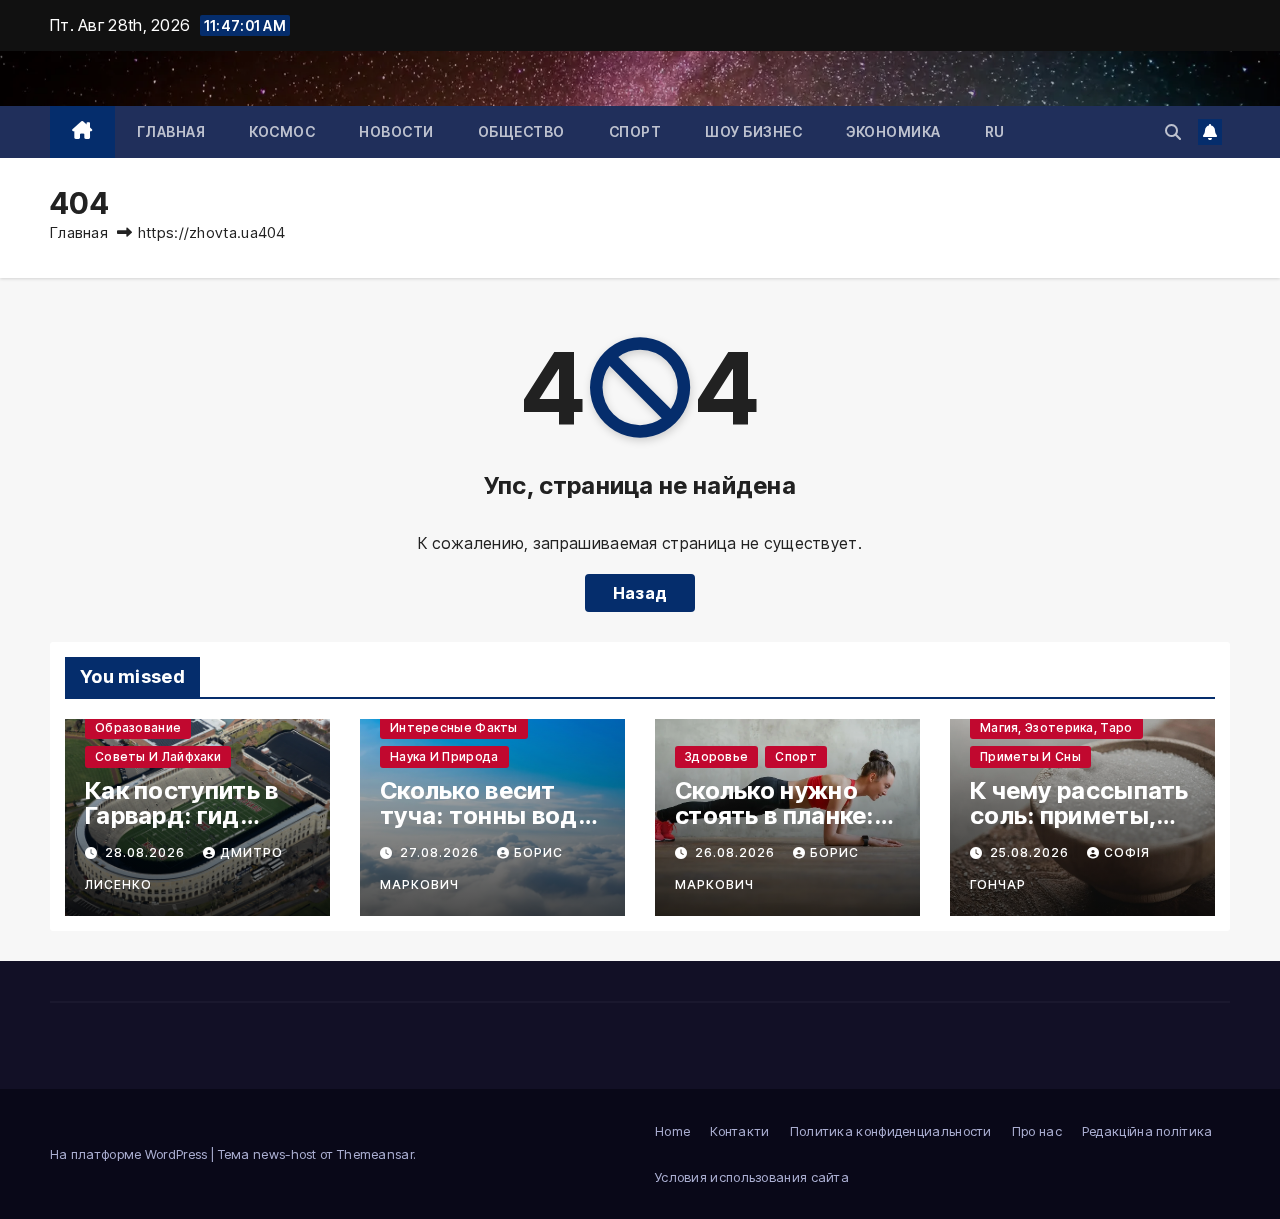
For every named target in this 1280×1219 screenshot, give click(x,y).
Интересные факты (454, 727)
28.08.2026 (147, 852)
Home (672, 1131)
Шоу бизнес (753, 131)
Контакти (739, 1131)
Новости (396, 131)
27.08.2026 (441, 852)
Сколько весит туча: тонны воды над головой (488, 815)
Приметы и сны (1030, 756)
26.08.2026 (737, 852)
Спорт (635, 131)
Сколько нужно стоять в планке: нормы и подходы (784, 815)
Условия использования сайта (752, 1177)
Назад (640, 593)
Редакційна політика (1147, 1131)
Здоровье (716, 756)
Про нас (1037, 1131)
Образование (138, 727)
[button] (1173, 132)
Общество (521, 131)
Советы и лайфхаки (158, 756)
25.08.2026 (1031, 852)
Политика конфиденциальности (891, 1131)
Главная (171, 131)
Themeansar (375, 1154)
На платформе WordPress (130, 1154)
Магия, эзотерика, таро (1056, 727)
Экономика (893, 131)
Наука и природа (444, 756)
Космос (282, 131)
